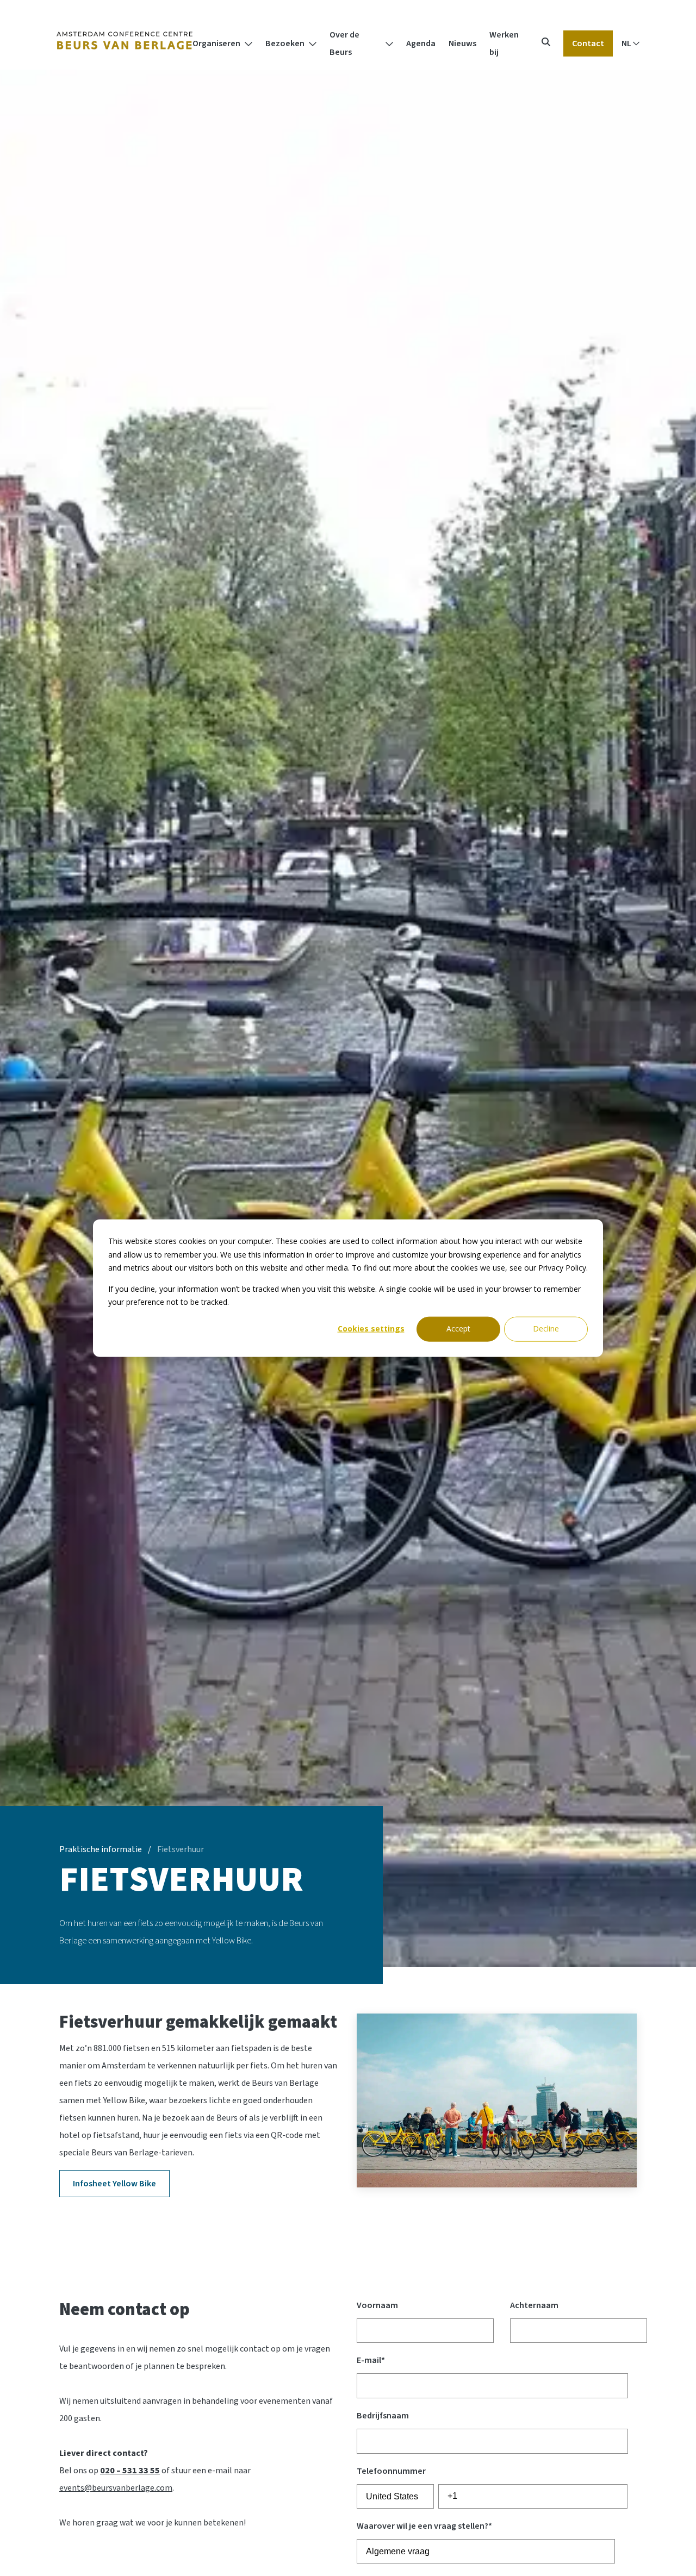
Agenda (421, 43)
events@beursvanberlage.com (116, 2488)
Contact (588, 43)
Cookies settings (371, 1328)
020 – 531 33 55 (130, 2471)
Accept (458, 1328)
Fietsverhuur (181, 1849)
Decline (546, 1328)
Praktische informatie (101, 1849)
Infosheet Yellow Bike (114, 2184)
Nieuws (462, 43)
